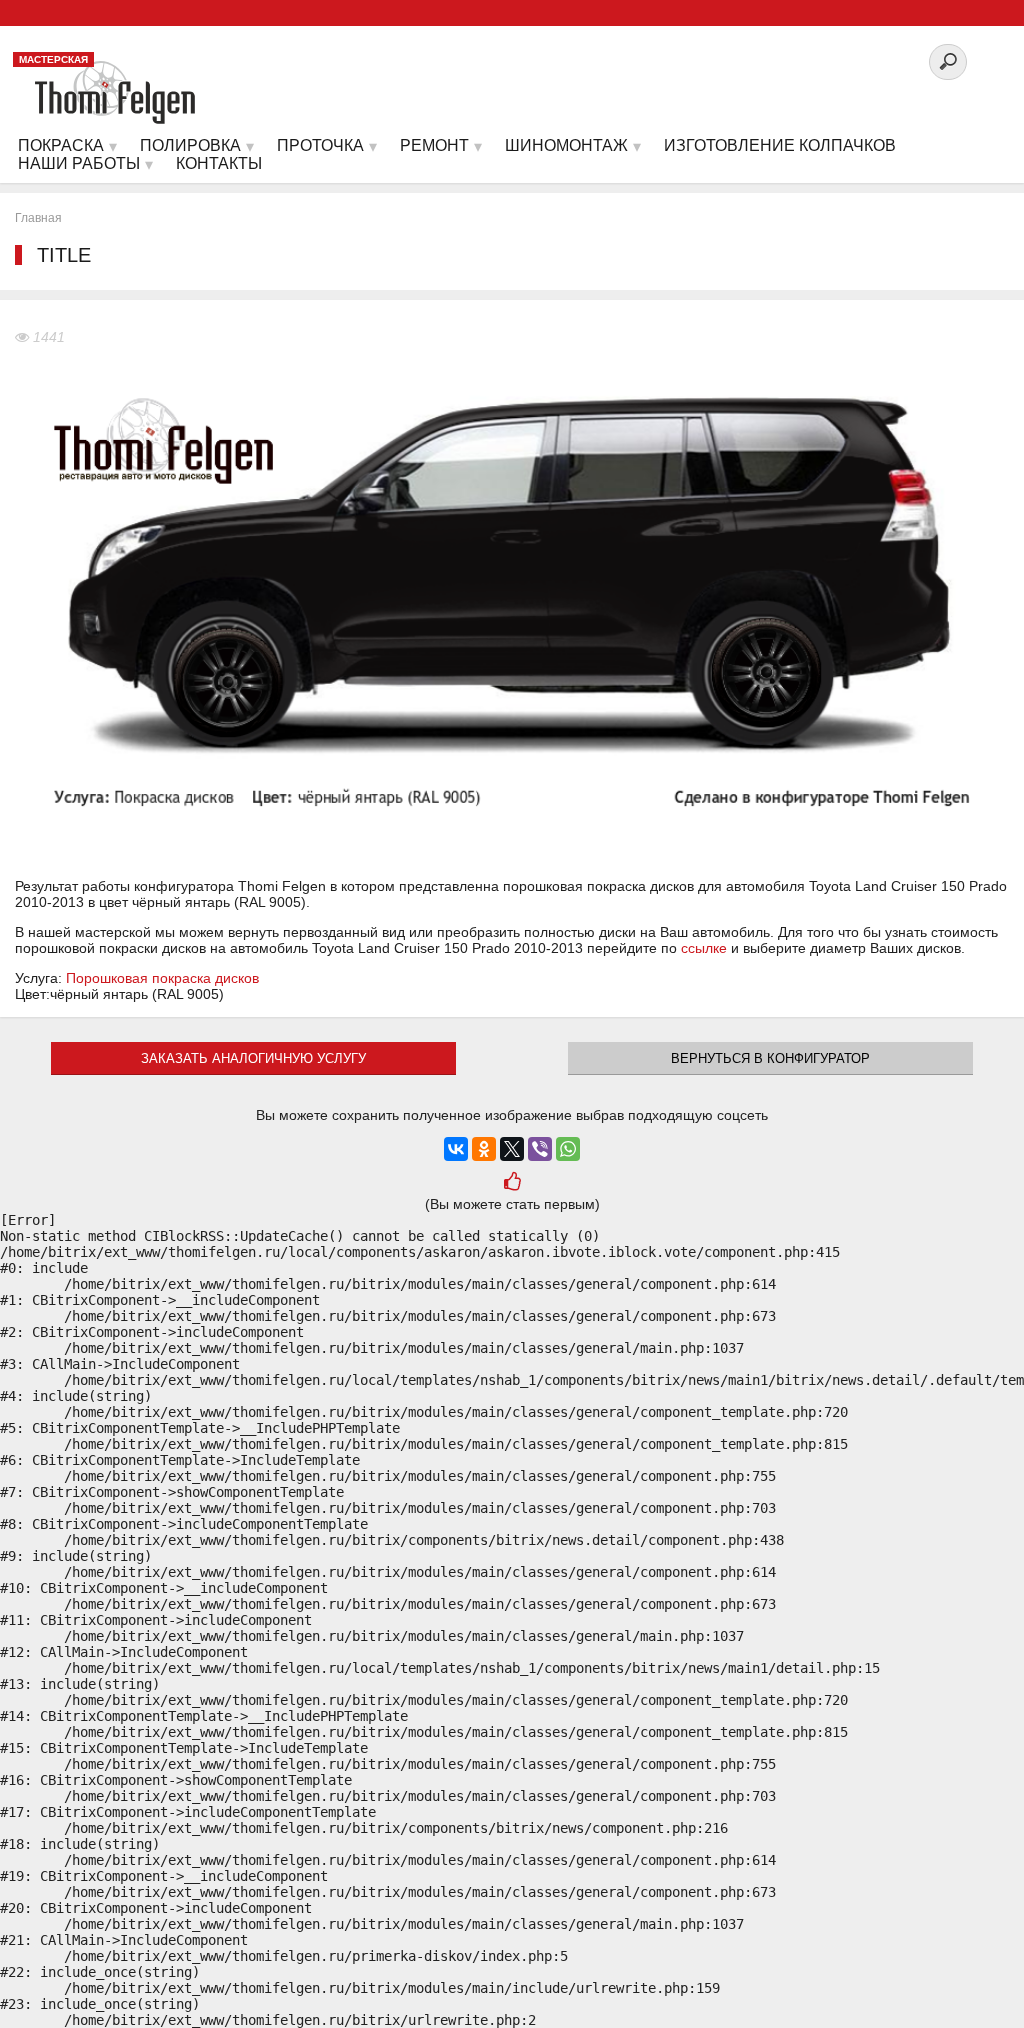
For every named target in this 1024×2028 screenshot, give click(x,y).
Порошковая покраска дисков (162, 978)
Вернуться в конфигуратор (770, 1058)
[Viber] (540, 1149)
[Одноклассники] (484, 1149)
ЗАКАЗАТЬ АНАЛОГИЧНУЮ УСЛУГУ (253, 1058)
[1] (511, 1183)
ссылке (704, 948)
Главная (38, 218)
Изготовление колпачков (780, 145)
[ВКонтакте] (456, 1149)
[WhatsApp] (568, 1149)
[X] (512, 1149)
